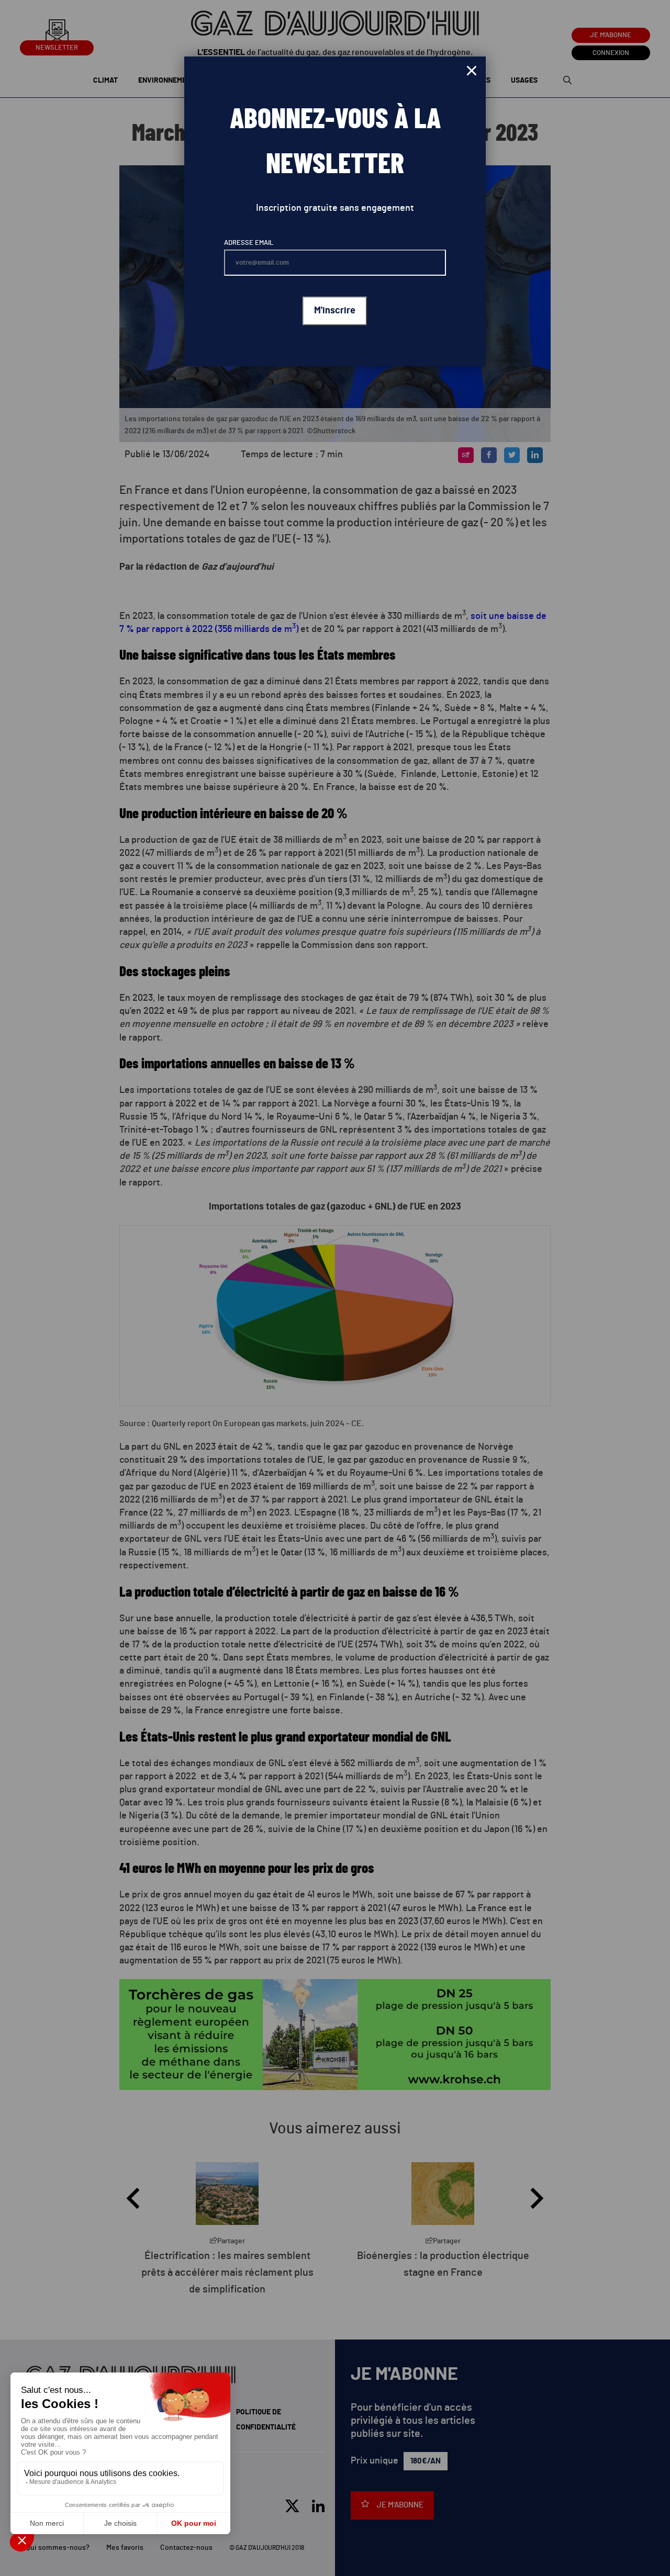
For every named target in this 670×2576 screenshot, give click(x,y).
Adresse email (249, 243)
